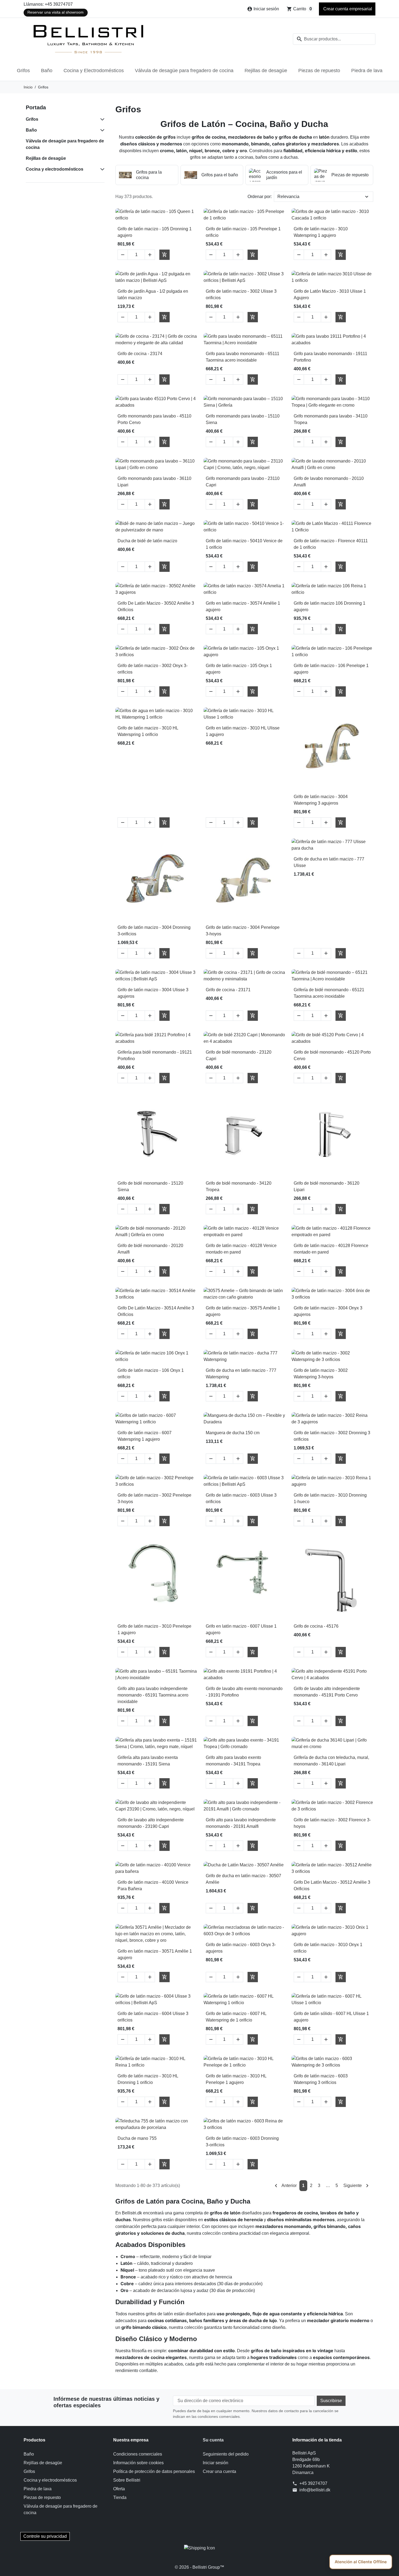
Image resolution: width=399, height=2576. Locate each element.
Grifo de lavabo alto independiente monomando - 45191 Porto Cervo (327, 1692)
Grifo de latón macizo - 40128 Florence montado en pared (331, 1249)
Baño (47, 71)
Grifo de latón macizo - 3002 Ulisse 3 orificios (241, 294)
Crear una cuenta (219, 2471)
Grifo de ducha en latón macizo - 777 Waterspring (241, 1374)
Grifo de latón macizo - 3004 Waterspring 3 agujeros (321, 800)
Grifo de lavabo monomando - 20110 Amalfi (329, 482)
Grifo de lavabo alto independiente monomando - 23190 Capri (151, 1823)
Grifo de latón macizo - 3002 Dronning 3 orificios (332, 1436)
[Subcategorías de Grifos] (101, 119)
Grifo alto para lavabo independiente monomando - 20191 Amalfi (241, 1823)
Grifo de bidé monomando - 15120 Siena (150, 1186)
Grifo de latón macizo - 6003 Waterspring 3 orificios (321, 2079)
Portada (36, 107)
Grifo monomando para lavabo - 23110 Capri (243, 482)
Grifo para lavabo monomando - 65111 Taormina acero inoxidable (243, 357)
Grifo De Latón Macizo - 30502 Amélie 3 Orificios (156, 606)
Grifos (23, 71)
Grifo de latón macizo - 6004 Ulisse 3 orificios (153, 2017)
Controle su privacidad (45, 2536)
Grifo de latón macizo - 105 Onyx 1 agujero (239, 669)
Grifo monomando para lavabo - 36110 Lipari (154, 482)
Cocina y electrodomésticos (55, 169)
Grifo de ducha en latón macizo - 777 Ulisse (329, 862)
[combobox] (334, 39)
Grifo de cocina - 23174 (140, 354)
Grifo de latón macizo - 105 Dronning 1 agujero (155, 232)
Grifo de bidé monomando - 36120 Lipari (327, 1186)
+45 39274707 (313, 2483)
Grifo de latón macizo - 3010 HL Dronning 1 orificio (148, 2079)
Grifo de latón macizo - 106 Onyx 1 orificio (151, 1374)
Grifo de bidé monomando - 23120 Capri (239, 1055)
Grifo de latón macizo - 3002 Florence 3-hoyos (332, 1823)
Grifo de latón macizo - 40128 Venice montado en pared (241, 1249)
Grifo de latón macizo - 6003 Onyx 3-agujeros (241, 1948)
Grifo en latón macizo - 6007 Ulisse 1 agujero (241, 1629)
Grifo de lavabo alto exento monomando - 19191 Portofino (244, 1692)
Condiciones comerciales (138, 2454)
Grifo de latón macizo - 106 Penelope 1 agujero (331, 669)
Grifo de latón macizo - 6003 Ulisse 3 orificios (241, 1498)
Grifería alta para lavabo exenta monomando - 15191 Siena (148, 1761)
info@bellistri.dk (315, 2490)
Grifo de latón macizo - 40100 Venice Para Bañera (153, 1885)
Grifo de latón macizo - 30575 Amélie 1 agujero (243, 1311)
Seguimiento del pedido (226, 2454)
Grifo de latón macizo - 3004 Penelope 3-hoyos (243, 931)
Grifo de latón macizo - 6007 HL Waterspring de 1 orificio (236, 2017)
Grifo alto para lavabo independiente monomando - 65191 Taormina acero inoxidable (153, 1695)
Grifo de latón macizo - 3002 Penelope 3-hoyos (154, 1498)
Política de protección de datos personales (154, 2471)
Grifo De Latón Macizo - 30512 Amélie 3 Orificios (332, 1885)
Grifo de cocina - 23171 (228, 990)
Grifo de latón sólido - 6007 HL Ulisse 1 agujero (331, 2017)
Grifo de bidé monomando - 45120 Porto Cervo (332, 1055)
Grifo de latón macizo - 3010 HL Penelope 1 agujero (236, 2079)
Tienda (120, 2497)
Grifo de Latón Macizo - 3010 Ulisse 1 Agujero (330, 294)
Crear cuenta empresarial (347, 9)
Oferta (119, 2489)
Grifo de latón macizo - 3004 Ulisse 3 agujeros (153, 993)
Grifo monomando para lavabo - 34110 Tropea (331, 419)
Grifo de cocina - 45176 (316, 1626)
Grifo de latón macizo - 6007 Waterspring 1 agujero (145, 1436)
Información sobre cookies (138, 2463)
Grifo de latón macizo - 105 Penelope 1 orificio (243, 232)
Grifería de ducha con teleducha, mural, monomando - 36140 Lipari (331, 1761)
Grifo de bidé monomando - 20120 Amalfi (150, 1249)
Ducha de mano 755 (137, 2138)
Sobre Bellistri (127, 2480)
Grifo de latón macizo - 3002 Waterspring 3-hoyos (321, 1374)
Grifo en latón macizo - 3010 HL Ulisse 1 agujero (243, 731)
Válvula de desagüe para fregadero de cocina (184, 71)
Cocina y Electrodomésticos (94, 71)
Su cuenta (213, 2440)
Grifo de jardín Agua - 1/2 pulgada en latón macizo (153, 294)
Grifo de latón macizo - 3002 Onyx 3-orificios (153, 669)
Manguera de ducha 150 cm (233, 1433)
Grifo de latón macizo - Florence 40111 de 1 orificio (331, 544)
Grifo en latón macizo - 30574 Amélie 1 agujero (243, 606)
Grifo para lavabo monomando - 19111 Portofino (330, 357)
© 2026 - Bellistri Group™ (199, 2567)
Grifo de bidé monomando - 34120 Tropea (239, 1186)
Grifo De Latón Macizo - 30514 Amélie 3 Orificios (156, 1311)
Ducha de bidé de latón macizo (147, 541)
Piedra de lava (367, 71)
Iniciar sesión (216, 2463)
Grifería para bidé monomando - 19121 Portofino (155, 1055)
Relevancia (288, 197)
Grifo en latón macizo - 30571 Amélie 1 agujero (155, 1954)
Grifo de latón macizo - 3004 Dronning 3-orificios (154, 931)
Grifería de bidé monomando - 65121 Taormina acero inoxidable (329, 993)
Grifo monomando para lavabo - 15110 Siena (243, 419)
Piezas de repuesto (319, 71)
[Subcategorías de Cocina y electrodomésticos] (101, 169)
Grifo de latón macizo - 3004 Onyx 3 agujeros (328, 1311)
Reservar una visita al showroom (56, 12)
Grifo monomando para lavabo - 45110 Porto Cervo (154, 419)
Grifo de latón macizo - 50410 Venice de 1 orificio (244, 544)
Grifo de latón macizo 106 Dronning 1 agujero (330, 606)
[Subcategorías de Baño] (101, 130)
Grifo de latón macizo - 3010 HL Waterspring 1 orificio (148, 731)
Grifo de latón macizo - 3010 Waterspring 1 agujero (321, 232)
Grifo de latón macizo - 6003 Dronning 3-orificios (242, 2142)
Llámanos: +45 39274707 (48, 4)
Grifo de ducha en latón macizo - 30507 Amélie (243, 1879)
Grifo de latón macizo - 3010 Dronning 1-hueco (330, 1498)
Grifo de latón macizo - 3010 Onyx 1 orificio (328, 1948)
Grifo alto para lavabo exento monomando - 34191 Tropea (233, 1761)
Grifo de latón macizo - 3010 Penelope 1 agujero (154, 1629)
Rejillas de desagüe (266, 71)
